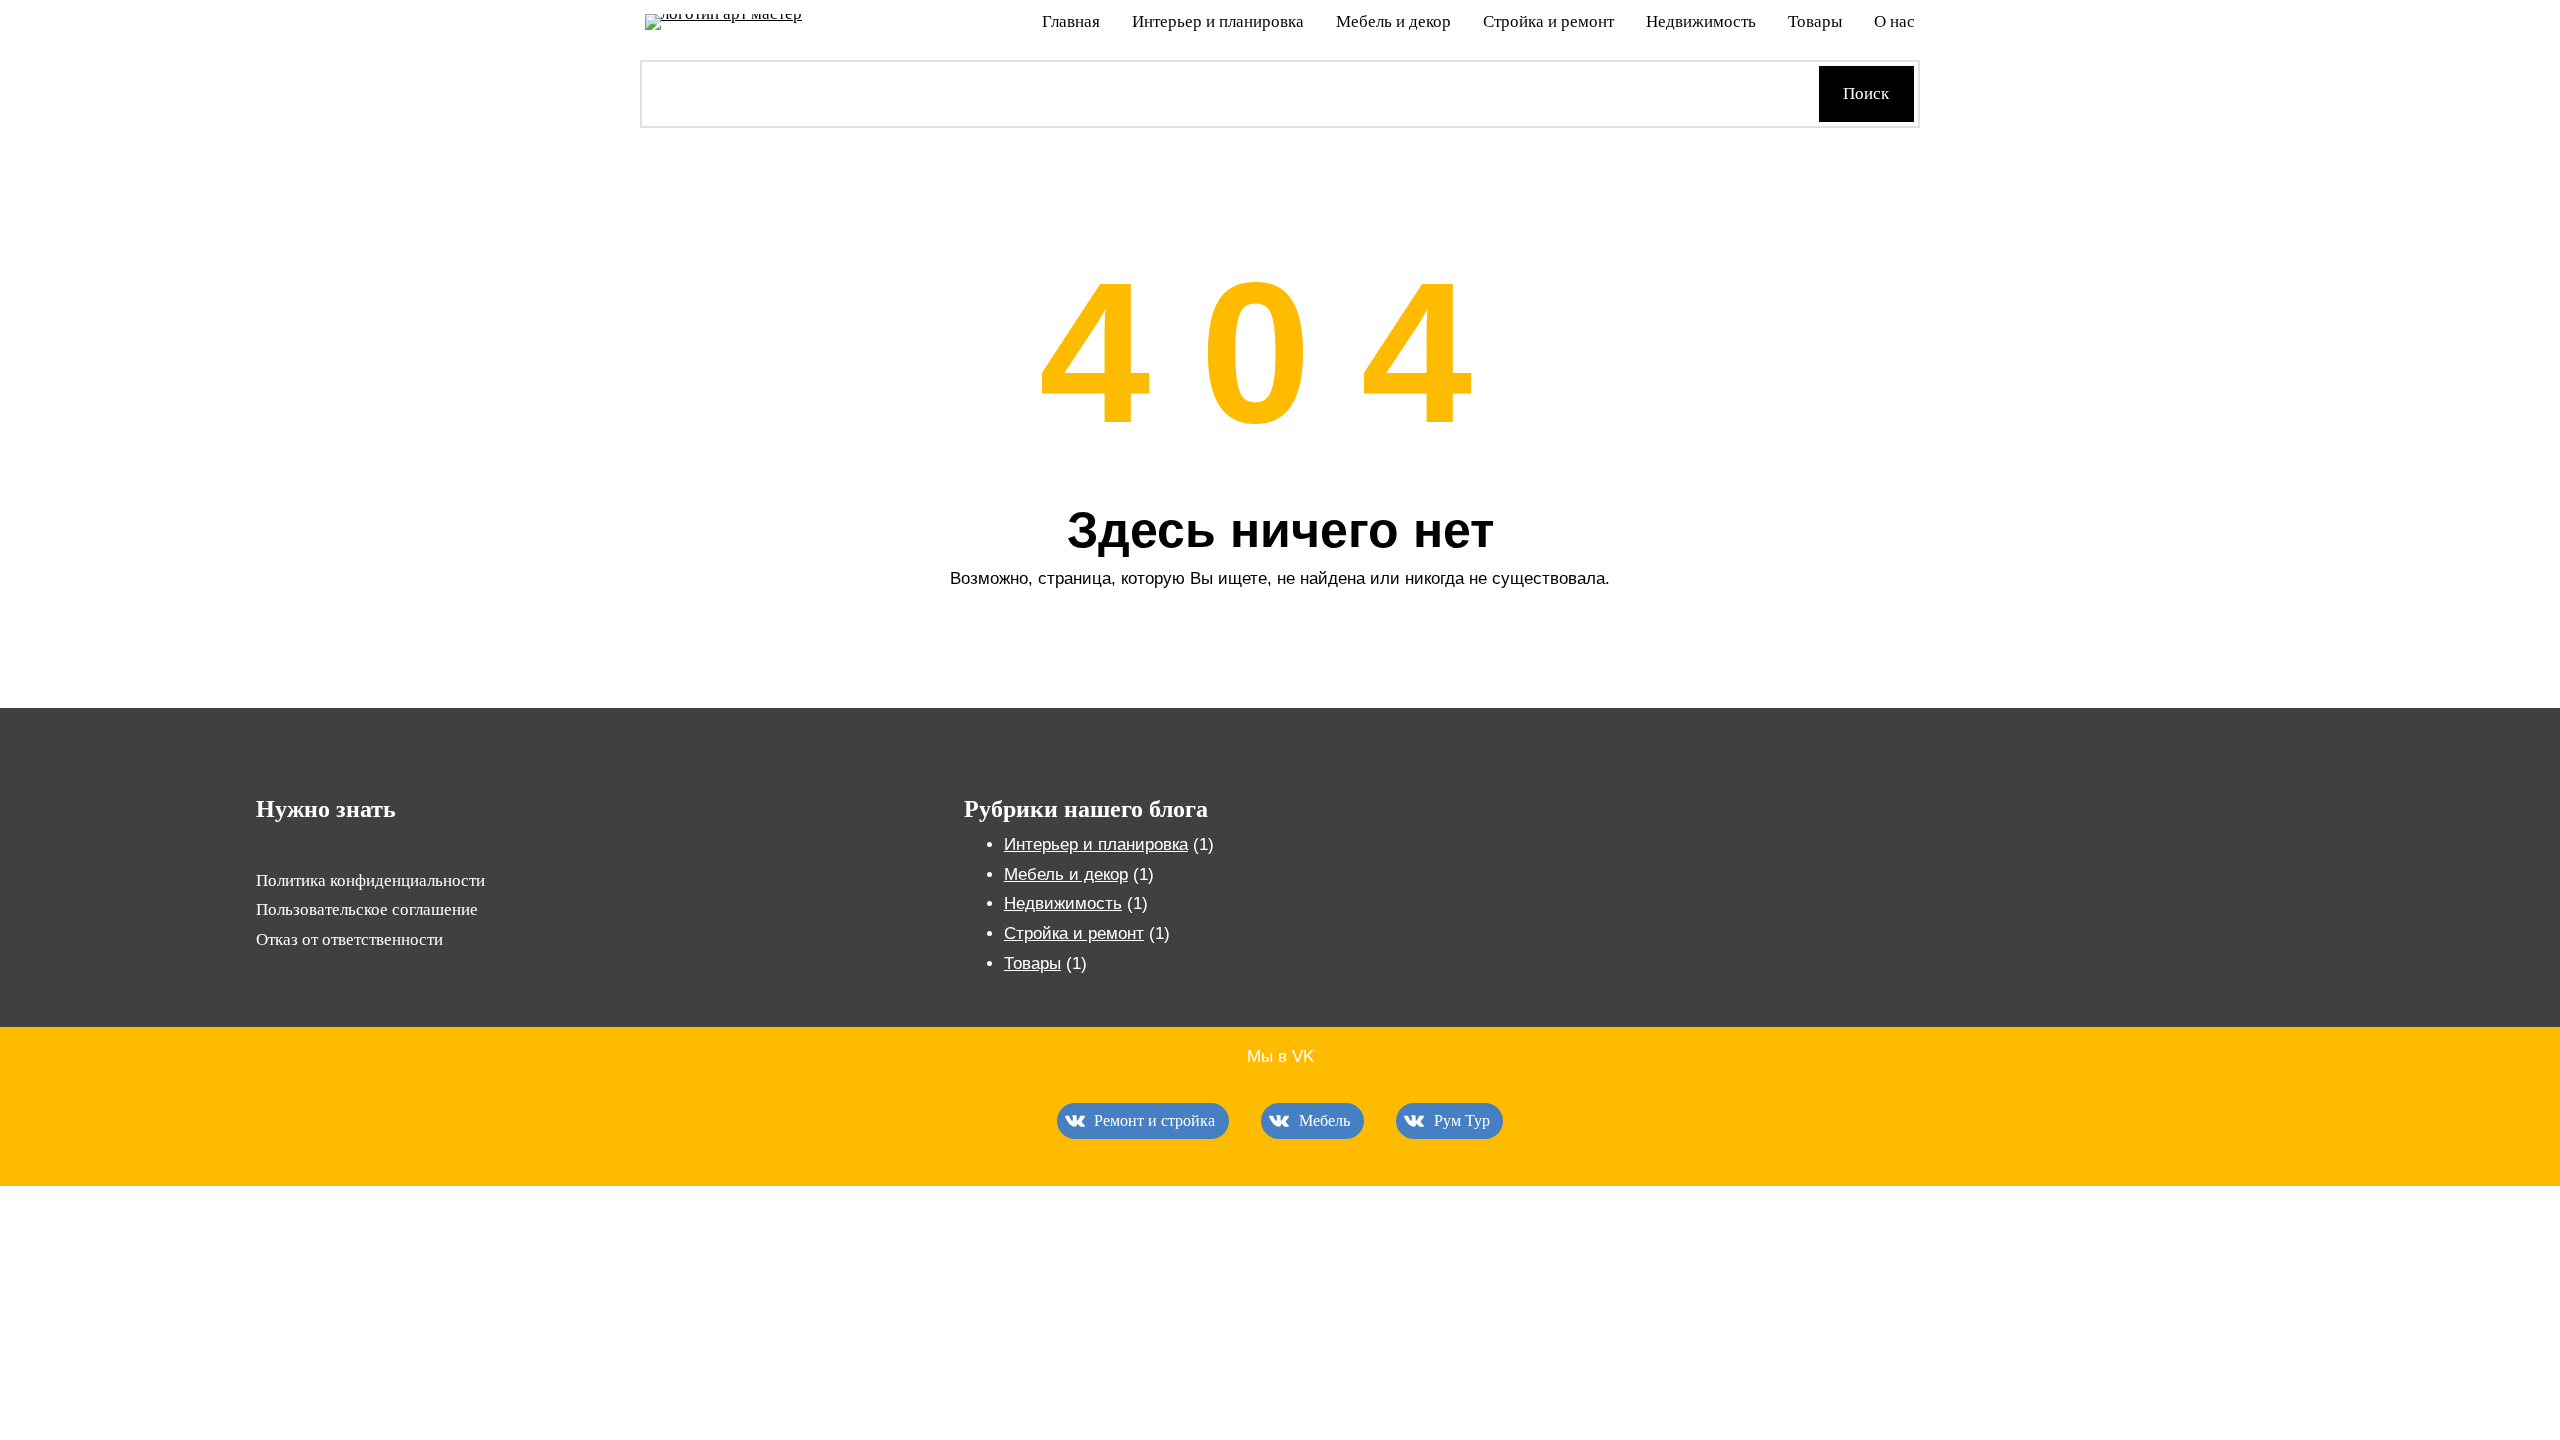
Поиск (1866, 93)
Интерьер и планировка (1096, 844)
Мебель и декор (1066, 874)
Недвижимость (1063, 903)
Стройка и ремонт (1074, 933)
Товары (1032, 963)
